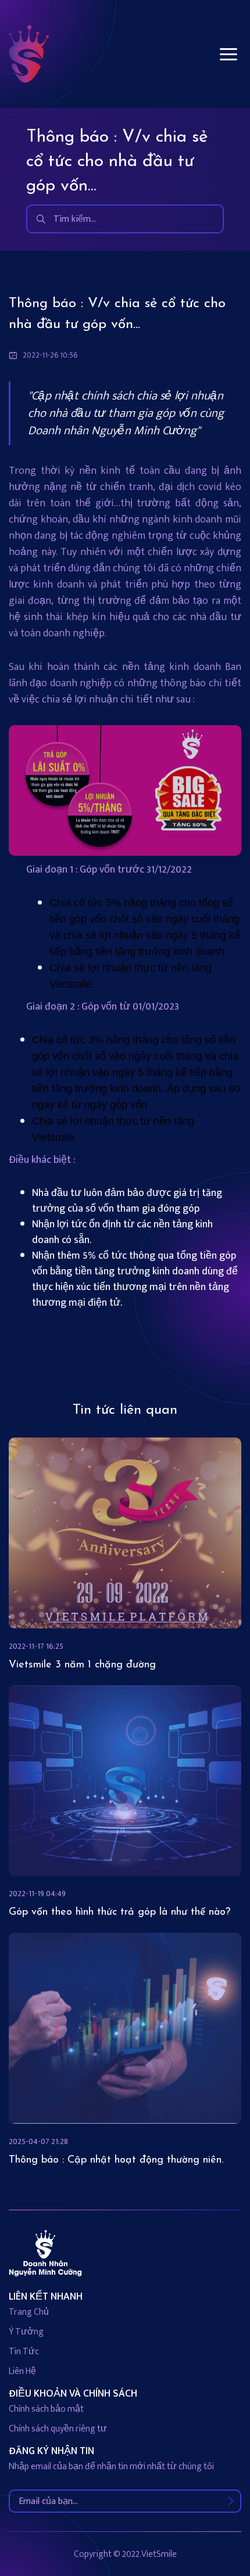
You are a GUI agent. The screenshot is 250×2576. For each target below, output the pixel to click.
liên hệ (22, 2371)
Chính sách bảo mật (46, 2409)
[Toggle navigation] (228, 54)
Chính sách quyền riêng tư (58, 2429)
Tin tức (24, 2352)
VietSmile (159, 2554)
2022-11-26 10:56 (50, 355)
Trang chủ (29, 2312)
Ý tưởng (26, 2332)
